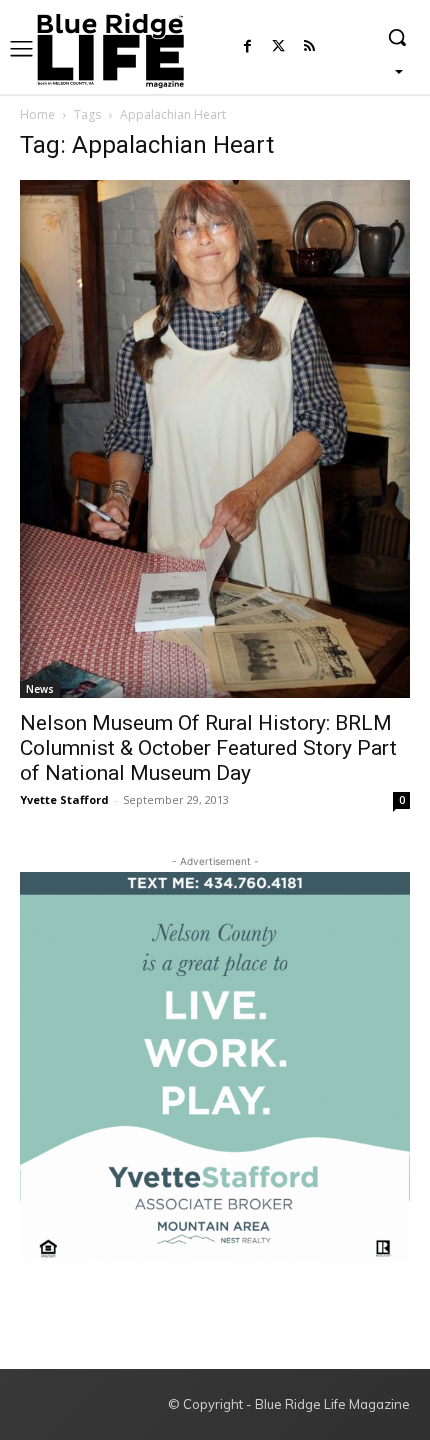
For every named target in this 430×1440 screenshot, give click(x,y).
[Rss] (309, 47)
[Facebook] (247, 47)
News (40, 689)
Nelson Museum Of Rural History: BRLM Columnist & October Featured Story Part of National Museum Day (208, 748)
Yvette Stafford (64, 799)
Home (37, 114)
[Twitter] (278, 47)
